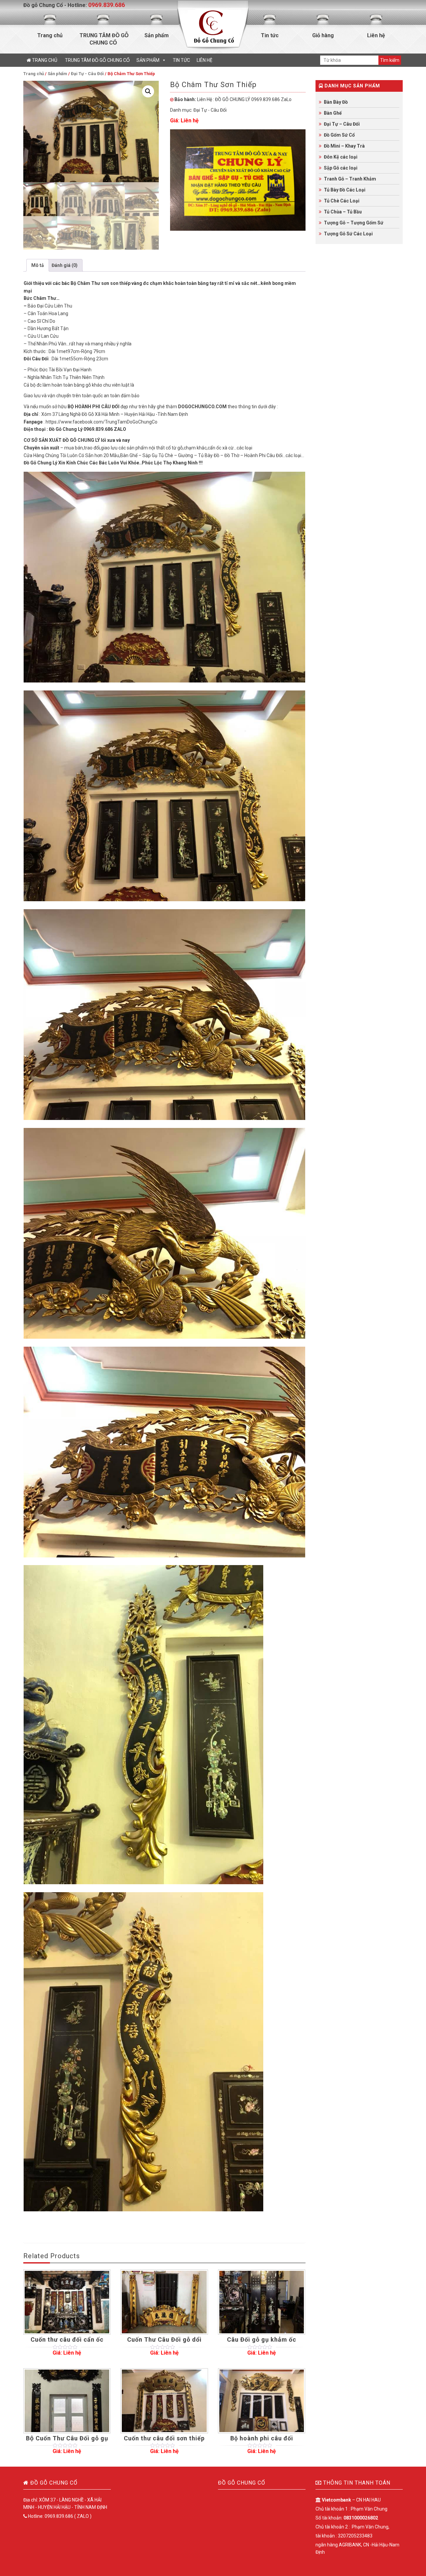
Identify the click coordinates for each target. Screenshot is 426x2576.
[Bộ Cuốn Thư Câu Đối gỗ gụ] (67, 2401)
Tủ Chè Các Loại (342, 201)
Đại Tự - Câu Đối (87, 74)
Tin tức (270, 35)
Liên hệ (376, 35)
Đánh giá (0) (65, 265)
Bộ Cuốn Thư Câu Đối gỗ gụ (67, 2438)
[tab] (38, 265)
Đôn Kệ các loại (341, 157)
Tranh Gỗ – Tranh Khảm (350, 179)
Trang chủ (50, 35)
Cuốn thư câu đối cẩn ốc (67, 2339)
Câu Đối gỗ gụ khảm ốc (262, 2339)
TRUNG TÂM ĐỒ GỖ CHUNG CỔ (103, 39)
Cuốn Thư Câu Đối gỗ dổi (164, 2339)
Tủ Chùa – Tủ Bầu (343, 212)
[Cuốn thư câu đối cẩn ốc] (67, 2302)
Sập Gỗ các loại (341, 168)
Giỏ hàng (323, 35)
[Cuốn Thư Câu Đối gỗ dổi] (164, 2302)
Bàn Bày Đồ (336, 102)
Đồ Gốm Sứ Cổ (339, 135)
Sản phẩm (157, 35)
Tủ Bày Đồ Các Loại (345, 190)
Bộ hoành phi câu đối (262, 2438)
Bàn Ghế (333, 113)
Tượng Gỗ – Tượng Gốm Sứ (354, 223)
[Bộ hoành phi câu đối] (262, 2401)
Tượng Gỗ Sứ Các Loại (348, 234)
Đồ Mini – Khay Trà (344, 146)
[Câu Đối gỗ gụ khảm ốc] (262, 2302)
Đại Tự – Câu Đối (342, 124)
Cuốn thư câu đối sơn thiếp (164, 2438)
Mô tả (38, 265)
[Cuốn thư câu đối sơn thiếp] (164, 2401)
